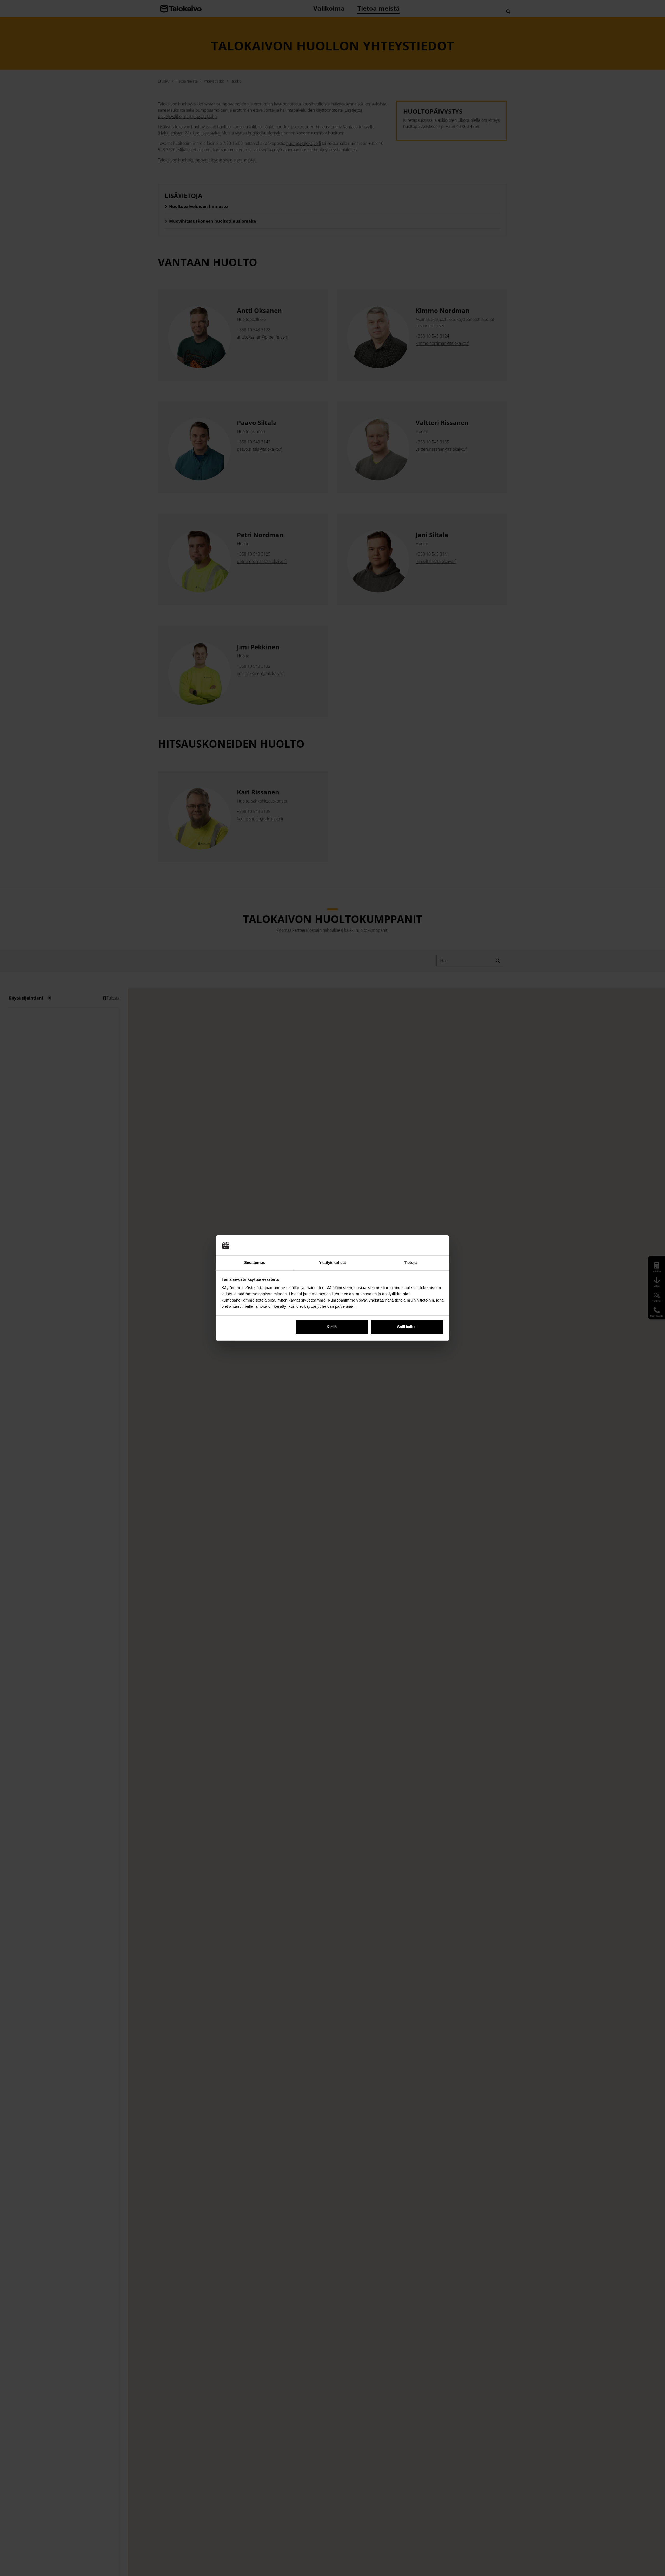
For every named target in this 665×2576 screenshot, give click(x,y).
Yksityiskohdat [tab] (332, 1262)
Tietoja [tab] (410, 1262)
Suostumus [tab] (255, 1262)
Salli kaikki (407, 1327)
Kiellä (332, 1327)
